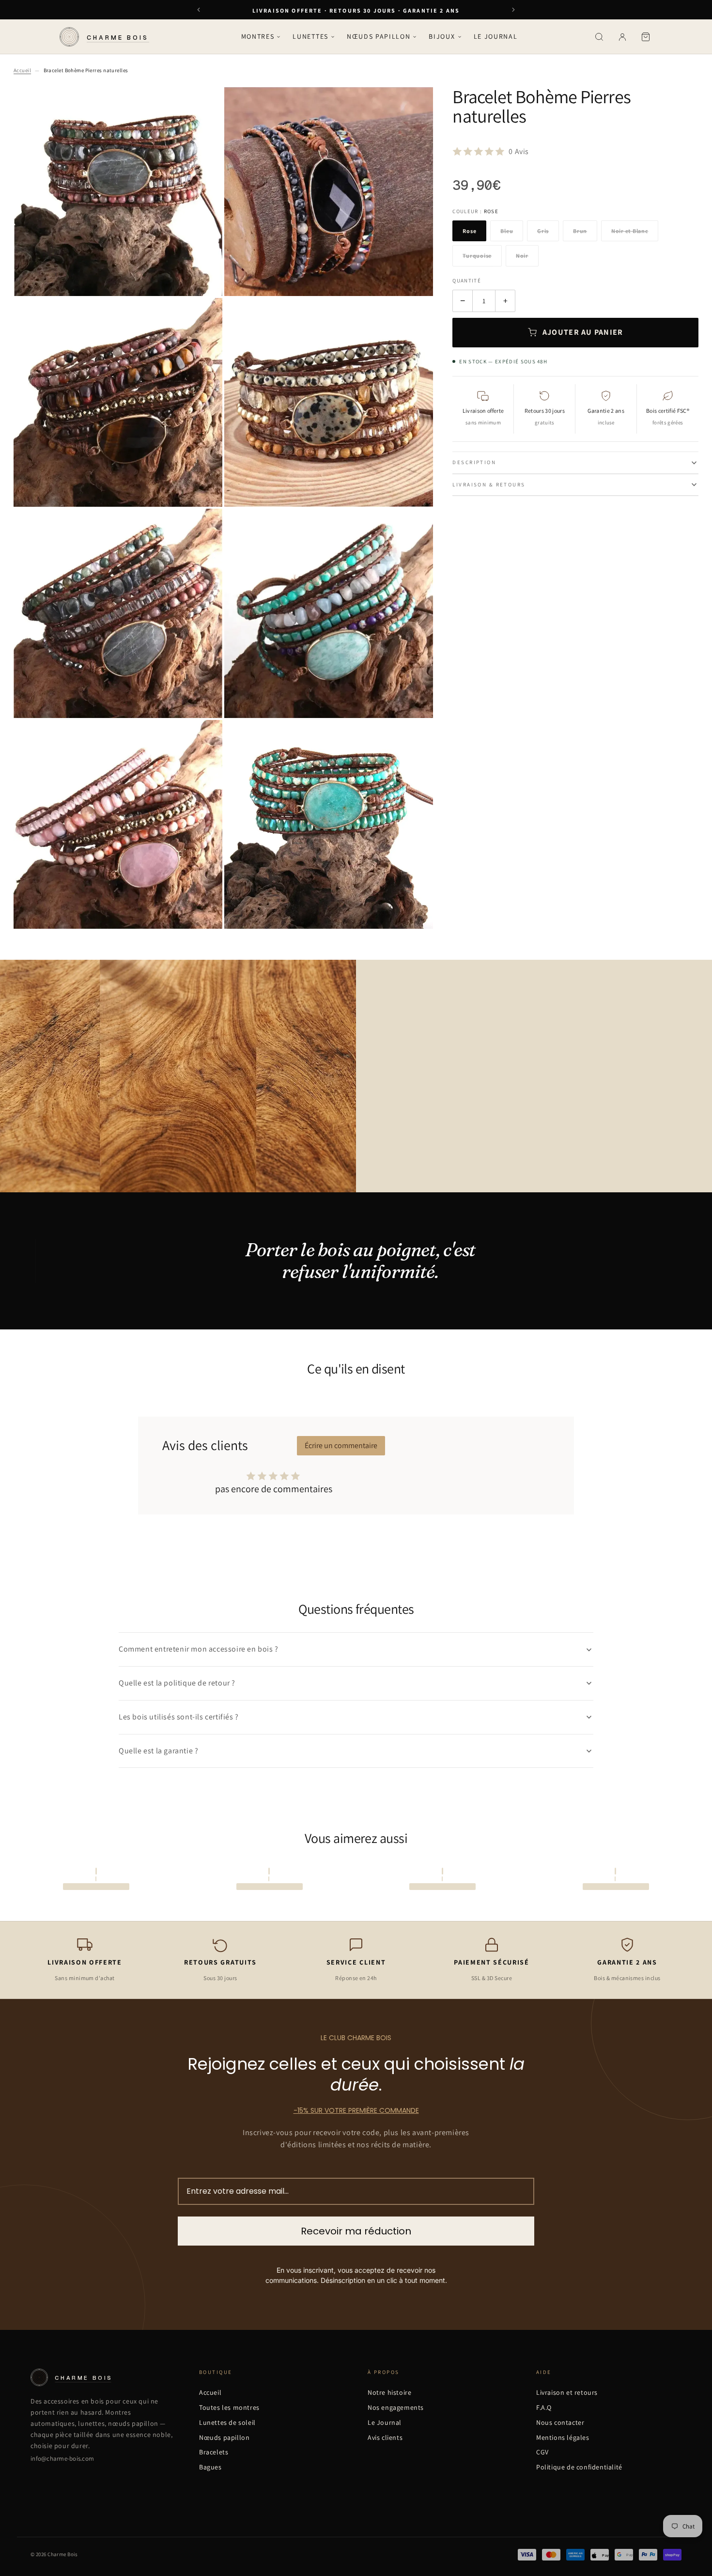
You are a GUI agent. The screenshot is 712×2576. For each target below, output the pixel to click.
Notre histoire (389, 2392)
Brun (580, 231)
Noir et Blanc (630, 231)
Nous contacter (560, 2422)
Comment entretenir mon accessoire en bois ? (199, 1649)
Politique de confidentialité (579, 2467)
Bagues (210, 2467)
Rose (469, 231)
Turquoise (477, 256)
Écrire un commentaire (341, 1445)
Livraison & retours (489, 484)
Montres (258, 36)
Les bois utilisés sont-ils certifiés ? (179, 1717)
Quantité (467, 281)
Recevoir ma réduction (356, 2231)
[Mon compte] (622, 37)
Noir (522, 256)
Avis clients (385, 2437)
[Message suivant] (513, 10)
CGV (542, 2452)
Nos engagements (396, 2407)
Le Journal (496, 36)
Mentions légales (563, 2437)
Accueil (22, 70)
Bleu (507, 231)
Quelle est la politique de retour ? (177, 1683)
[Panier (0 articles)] (646, 37)
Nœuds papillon (379, 36)
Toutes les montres (229, 2407)
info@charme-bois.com (62, 2459)
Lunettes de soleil (227, 2422)
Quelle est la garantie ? (158, 1751)
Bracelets (214, 2452)
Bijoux (442, 36)
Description (474, 462)
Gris (543, 231)
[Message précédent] (199, 10)
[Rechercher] (599, 37)
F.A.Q (544, 2407)
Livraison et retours (567, 2392)
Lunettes (310, 36)
